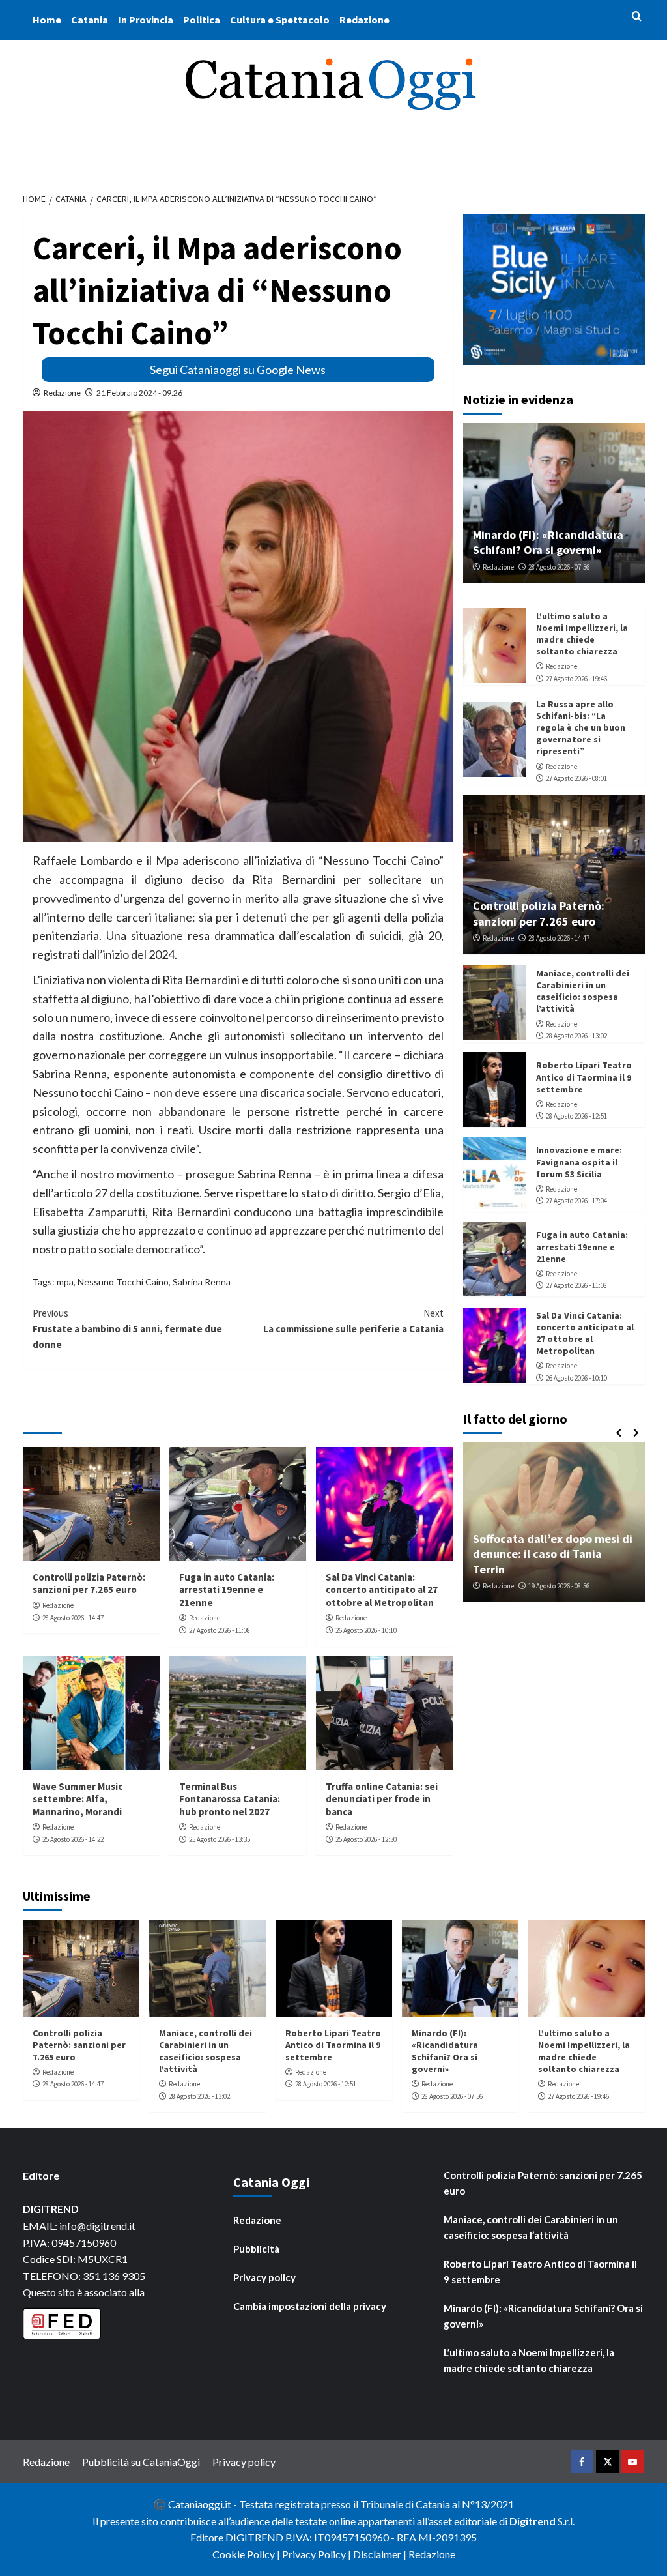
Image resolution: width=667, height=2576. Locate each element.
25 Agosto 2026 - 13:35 (220, 1839)
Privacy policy (264, 2277)
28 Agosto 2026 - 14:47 (73, 1618)
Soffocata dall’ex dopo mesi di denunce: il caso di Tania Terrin (553, 1554)
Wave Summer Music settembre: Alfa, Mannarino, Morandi (78, 1799)
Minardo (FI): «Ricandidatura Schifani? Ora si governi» (548, 542)
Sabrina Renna (202, 1282)
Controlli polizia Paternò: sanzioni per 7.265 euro (89, 1584)
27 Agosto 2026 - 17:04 (576, 1201)
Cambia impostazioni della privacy (310, 2306)
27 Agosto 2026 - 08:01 (576, 778)
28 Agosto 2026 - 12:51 (576, 1116)
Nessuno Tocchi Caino (123, 1282)
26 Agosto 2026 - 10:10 (366, 1630)
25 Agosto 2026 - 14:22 (73, 1839)
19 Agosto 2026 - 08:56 (559, 1586)
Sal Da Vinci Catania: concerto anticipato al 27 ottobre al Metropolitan (382, 1590)
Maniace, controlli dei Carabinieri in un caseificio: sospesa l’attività (583, 991)
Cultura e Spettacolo (280, 20)
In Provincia (146, 20)
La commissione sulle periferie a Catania (353, 1321)
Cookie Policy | (247, 2554)
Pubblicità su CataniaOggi (141, 2462)
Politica (202, 20)
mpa (65, 1282)
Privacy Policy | (318, 2554)
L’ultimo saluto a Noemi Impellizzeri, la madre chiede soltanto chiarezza (582, 634)
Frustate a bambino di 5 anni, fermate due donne (127, 1329)
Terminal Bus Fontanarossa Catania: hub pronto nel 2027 (230, 1799)
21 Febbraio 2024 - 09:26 (139, 393)
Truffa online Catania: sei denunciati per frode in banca (382, 1799)
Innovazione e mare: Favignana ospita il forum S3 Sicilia (579, 1162)
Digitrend (532, 2521)
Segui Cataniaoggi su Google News (238, 370)
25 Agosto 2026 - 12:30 (366, 1839)
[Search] (637, 17)
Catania (90, 20)
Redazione (364, 20)
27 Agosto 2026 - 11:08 (220, 1630)
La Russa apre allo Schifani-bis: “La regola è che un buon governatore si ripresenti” (581, 728)
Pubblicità (256, 2249)
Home (47, 20)
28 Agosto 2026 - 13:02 (576, 1036)
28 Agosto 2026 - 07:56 (559, 567)
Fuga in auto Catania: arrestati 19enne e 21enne (227, 1590)
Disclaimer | (381, 2554)
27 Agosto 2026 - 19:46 (576, 679)
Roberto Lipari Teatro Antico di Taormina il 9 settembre (584, 1077)
